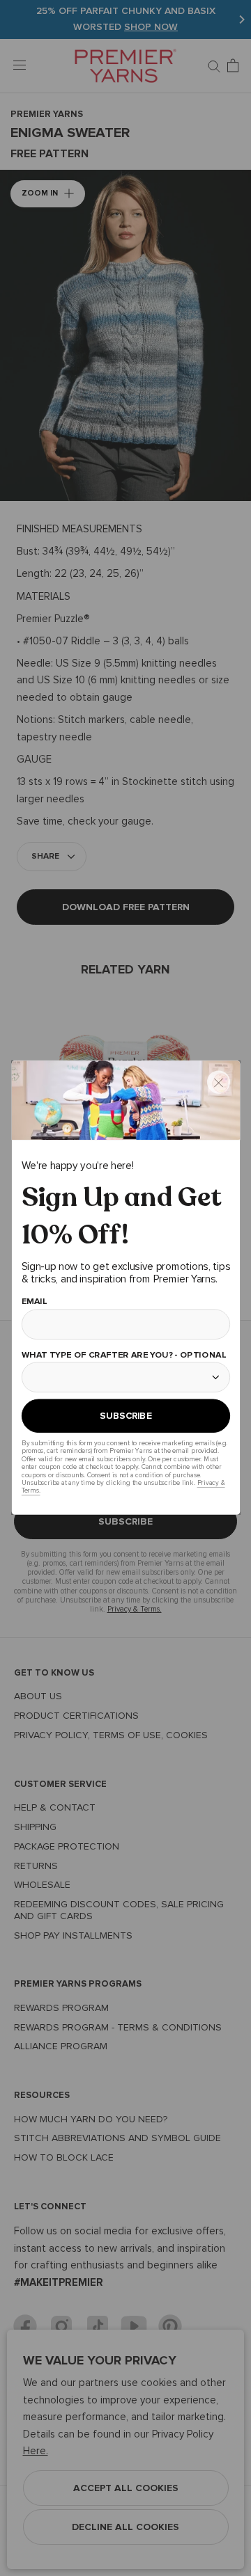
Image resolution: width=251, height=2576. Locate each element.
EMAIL (34, 1302)
